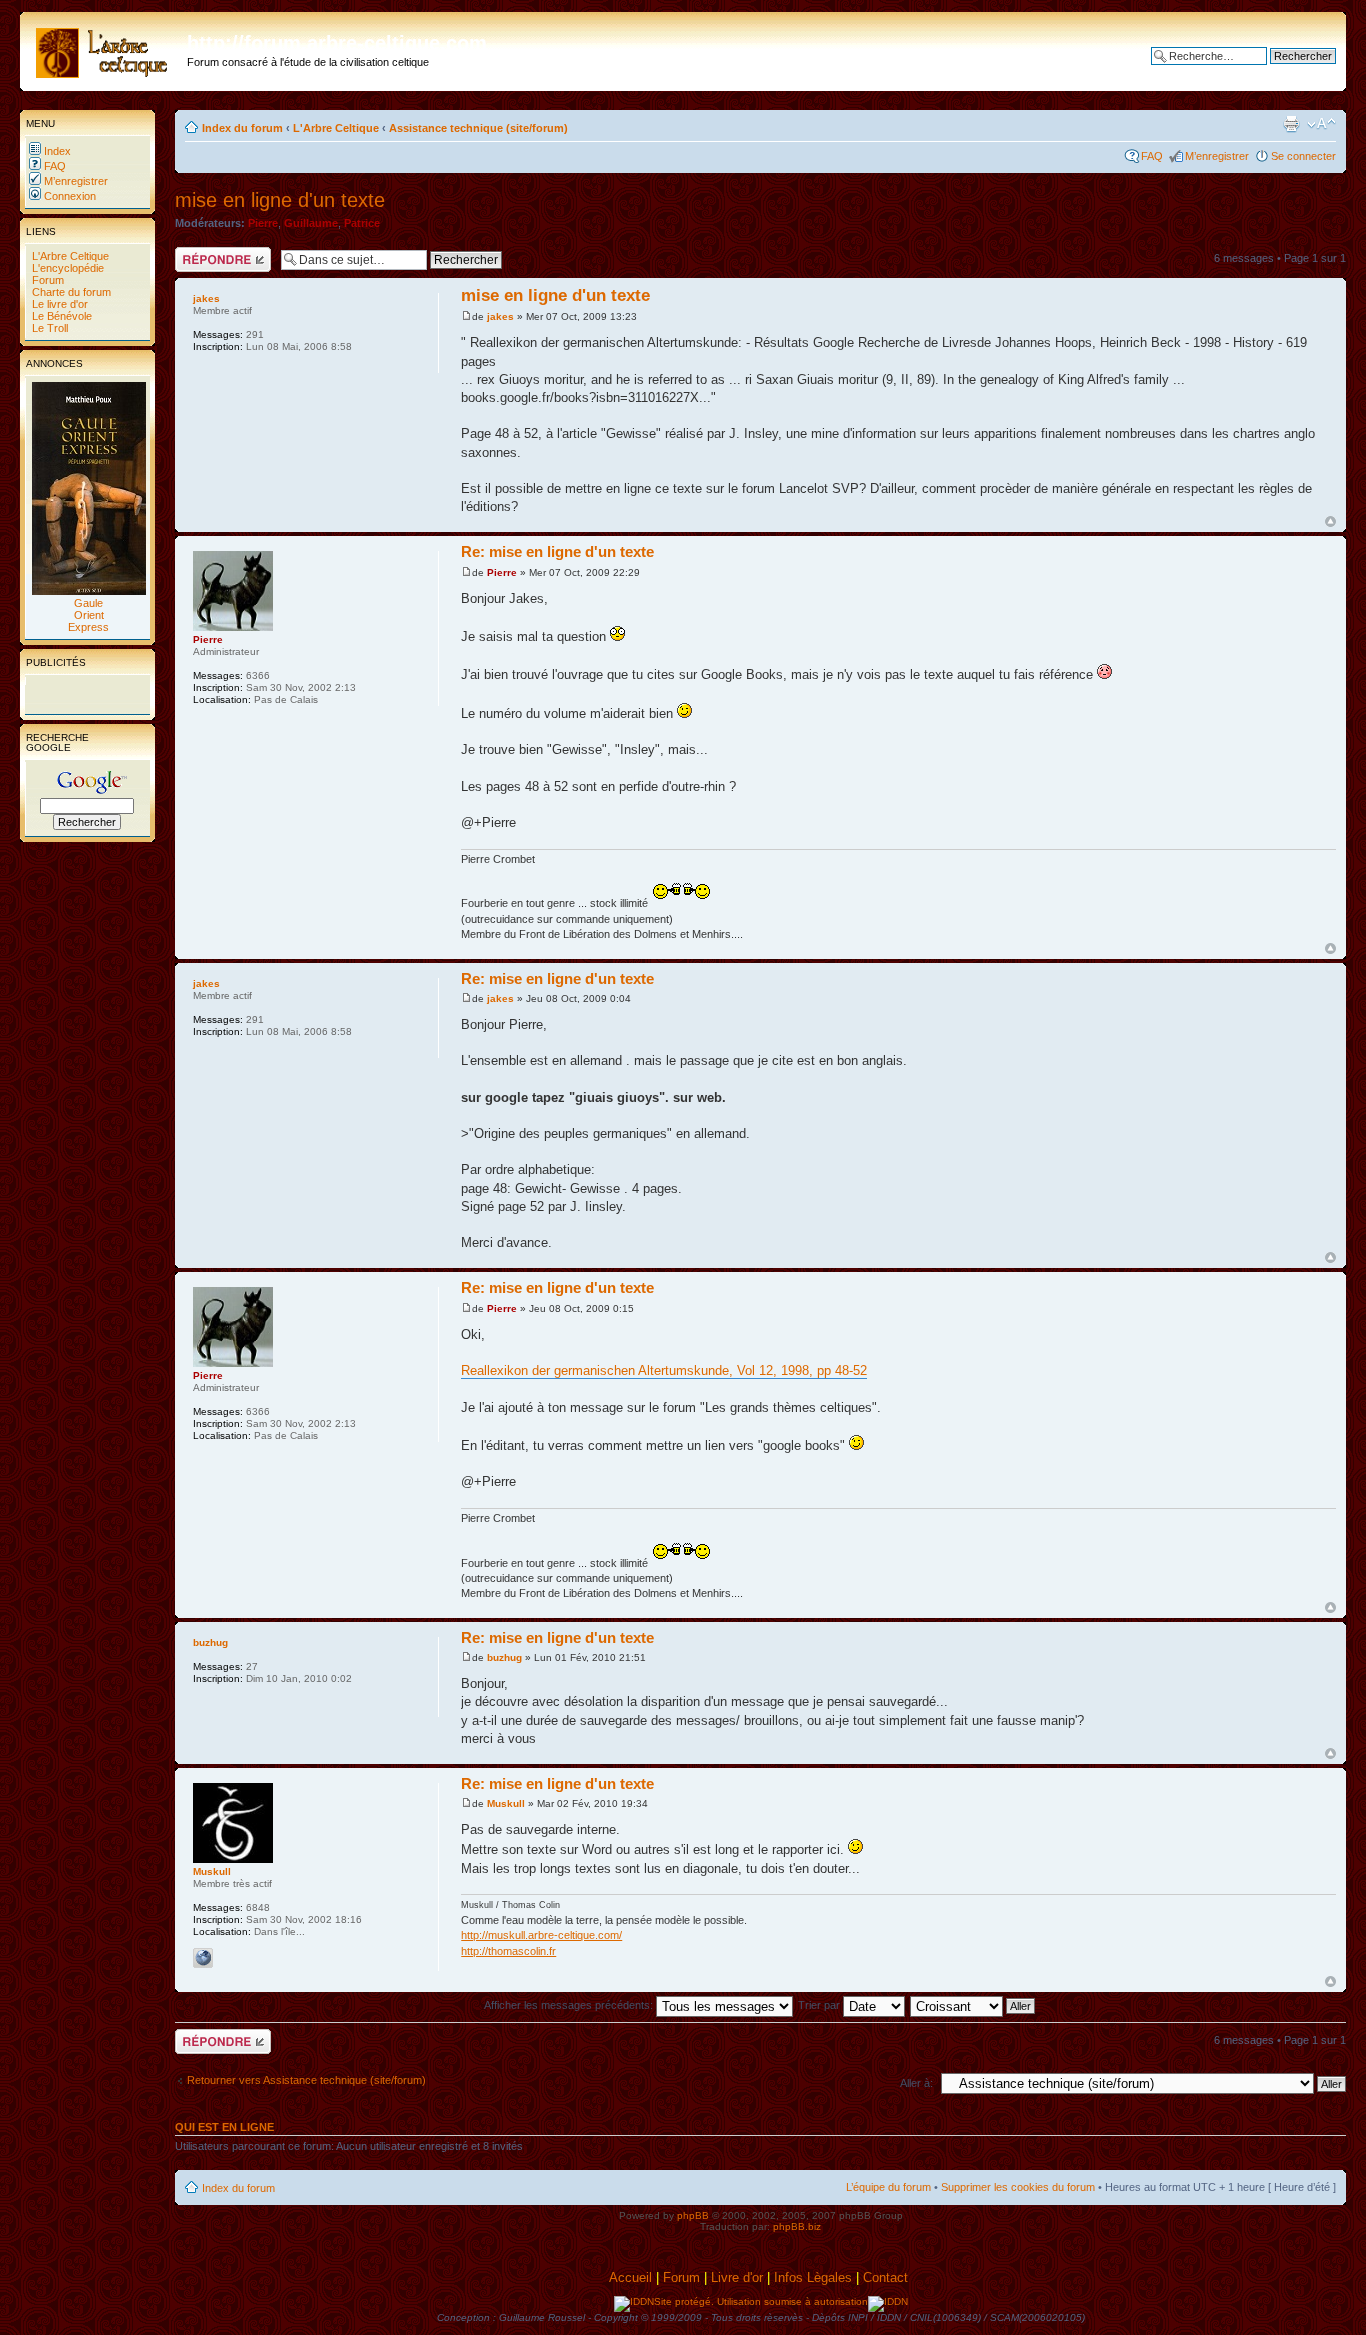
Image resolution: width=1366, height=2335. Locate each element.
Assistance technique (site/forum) (478, 128)
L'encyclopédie (66, 268)
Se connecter (1303, 156)
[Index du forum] (106, 49)
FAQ (53, 166)
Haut (1330, 521)
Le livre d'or (58, 304)
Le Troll (48, 328)
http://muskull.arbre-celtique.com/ (541, 1935)
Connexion (68, 196)
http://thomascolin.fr (508, 1951)
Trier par (820, 2005)
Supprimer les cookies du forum (1018, 2187)
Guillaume (311, 223)
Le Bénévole (60, 316)
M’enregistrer (74, 181)
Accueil (630, 2277)
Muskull (506, 1803)
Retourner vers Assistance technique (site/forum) (306, 2080)
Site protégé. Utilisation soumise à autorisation (761, 2301)
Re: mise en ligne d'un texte (557, 551)
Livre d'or (737, 2277)
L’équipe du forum (888, 2187)
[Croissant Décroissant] (973, 2005)
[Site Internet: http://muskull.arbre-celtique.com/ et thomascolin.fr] (203, 1958)
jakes (500, 316)
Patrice (362, 223)
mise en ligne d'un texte (280, 200)
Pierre (263, 223)
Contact (887, 2277)
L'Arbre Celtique (69, 256)
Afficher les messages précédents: (570, 2005)
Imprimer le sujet (1291, 124)
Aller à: (916, 2083)
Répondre (199, 253)
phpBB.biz (797, 2226)
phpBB (693, 2215)
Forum (46, 280)
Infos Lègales (813, 2277)
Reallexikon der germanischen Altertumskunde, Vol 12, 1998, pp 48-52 (664, 1370)
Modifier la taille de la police (1321, 124)
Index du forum (242, 128)
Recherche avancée (1286, 71)
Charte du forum (70, 292)
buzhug (504, 1657)
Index (56, 151)
